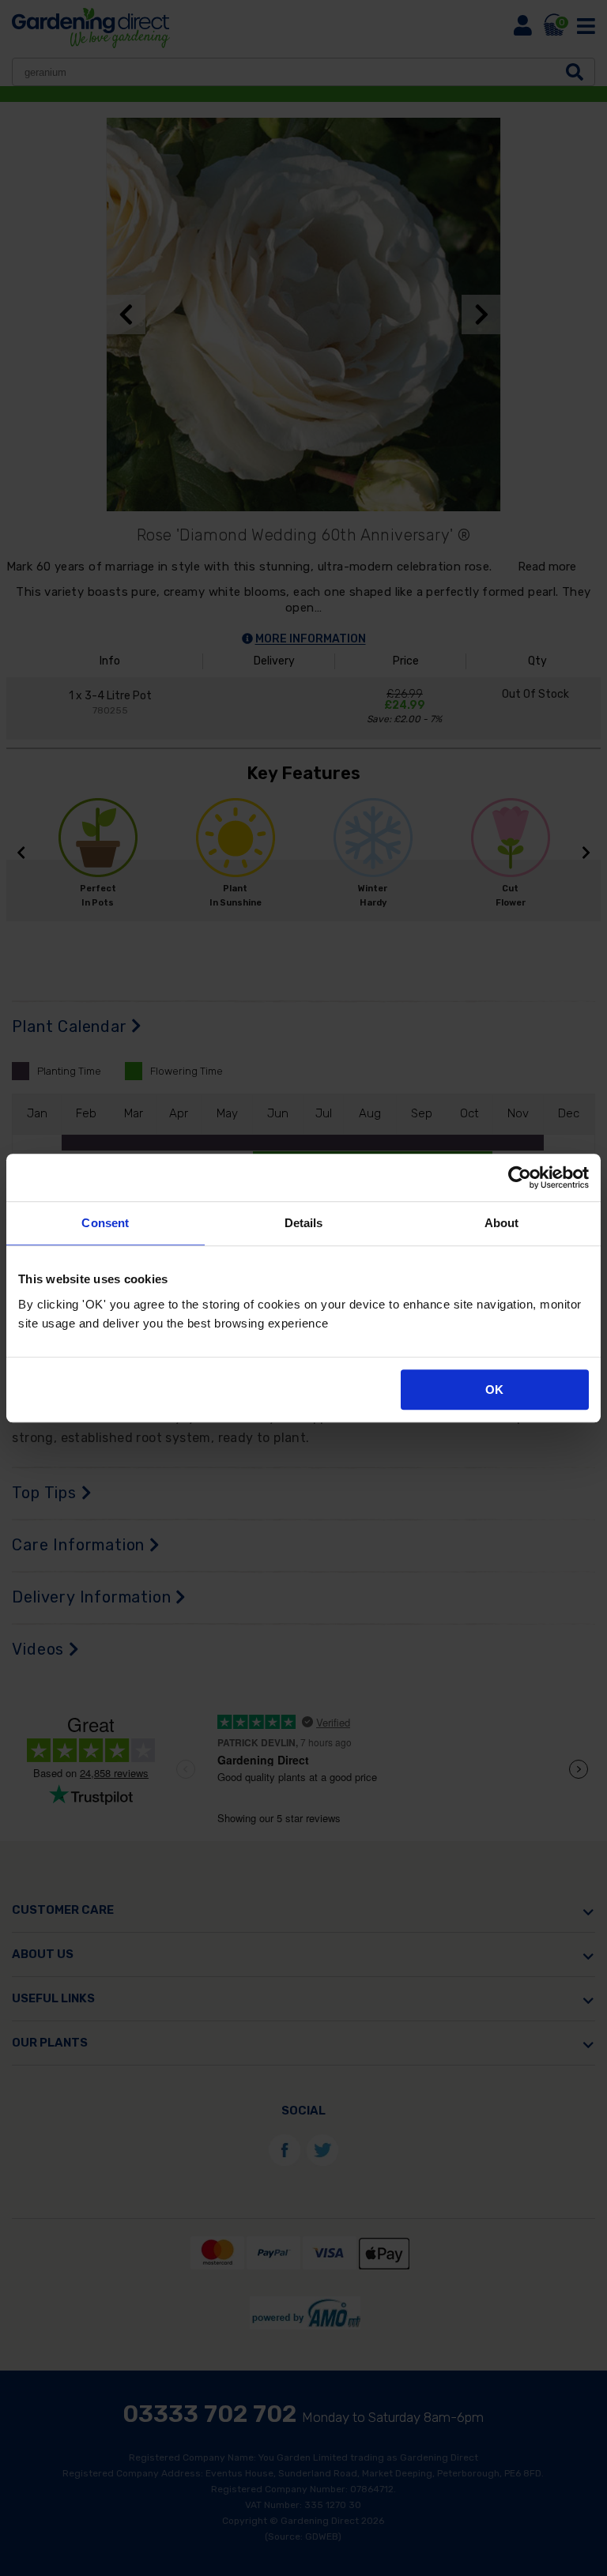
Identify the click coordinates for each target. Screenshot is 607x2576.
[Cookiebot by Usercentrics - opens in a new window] (520, 1177)
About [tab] (502, 1223)
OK (494, 1390)
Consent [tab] (105, 1223)
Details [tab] (304, 1223)
